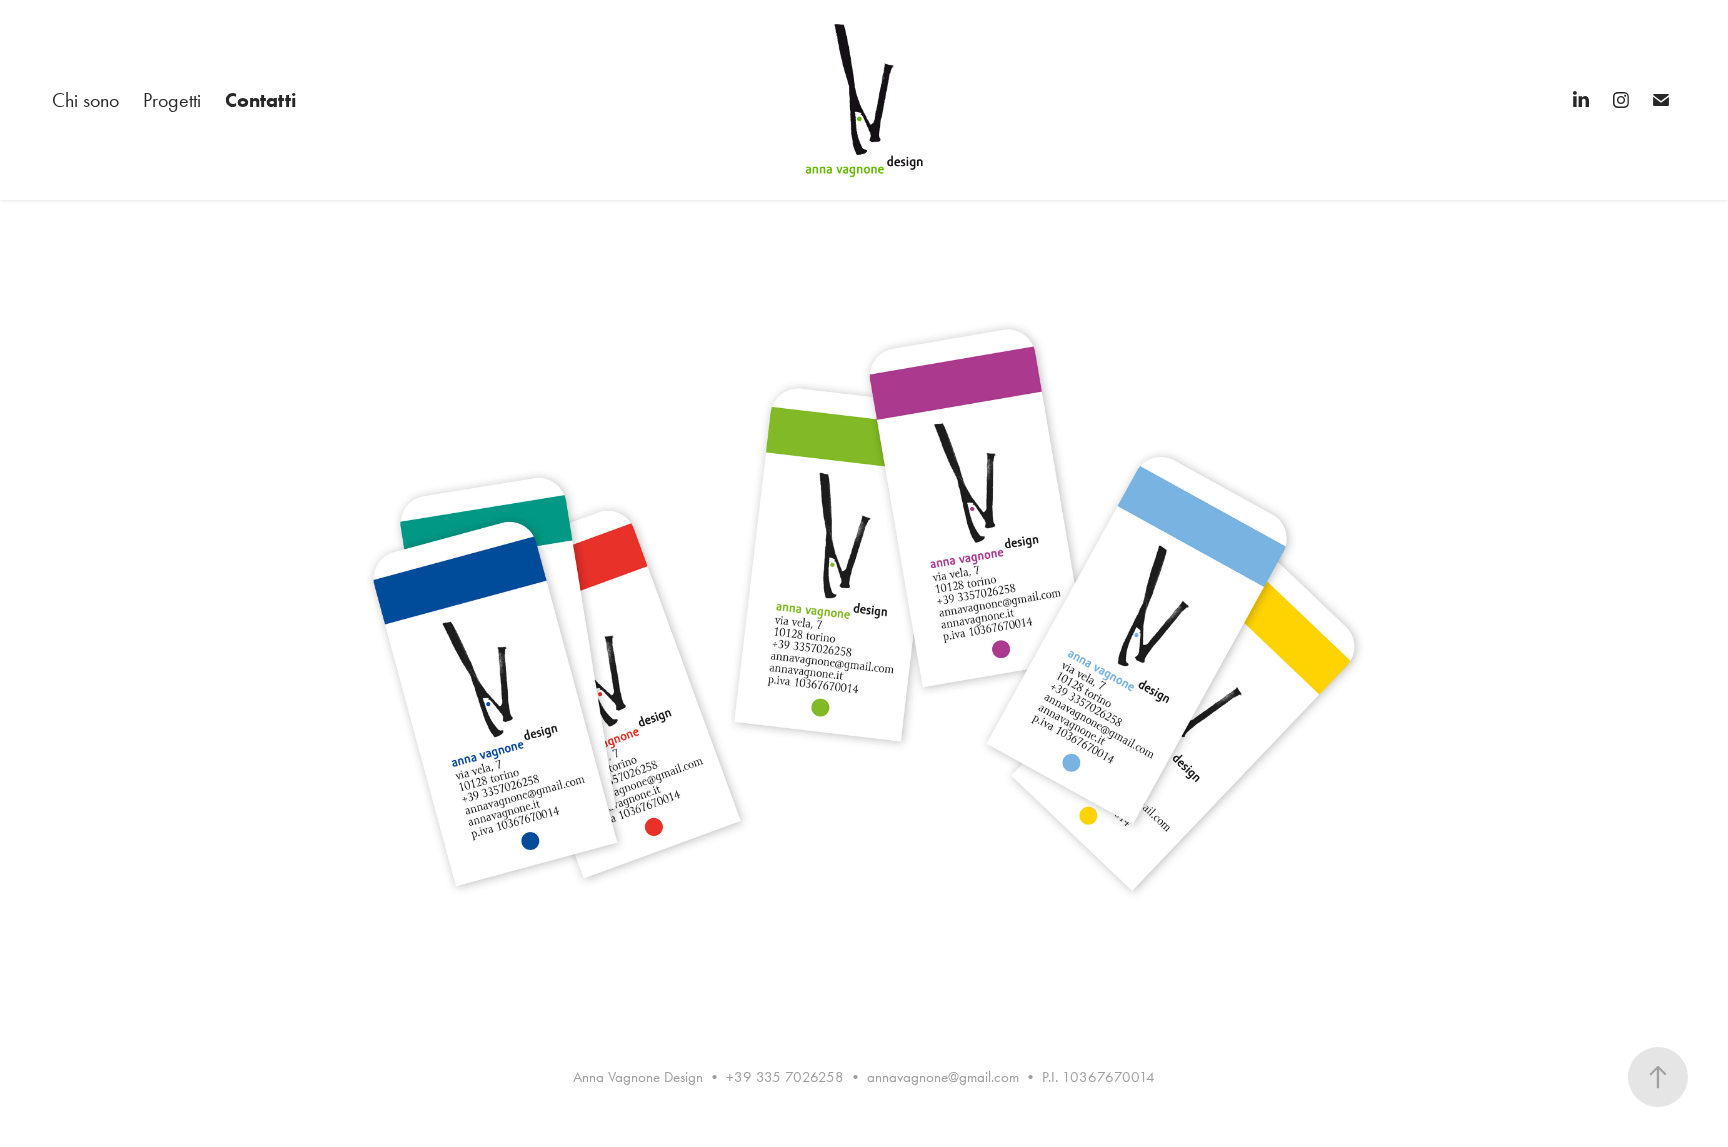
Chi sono (85, 100)
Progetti (172, 100)
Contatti (261, 100)
